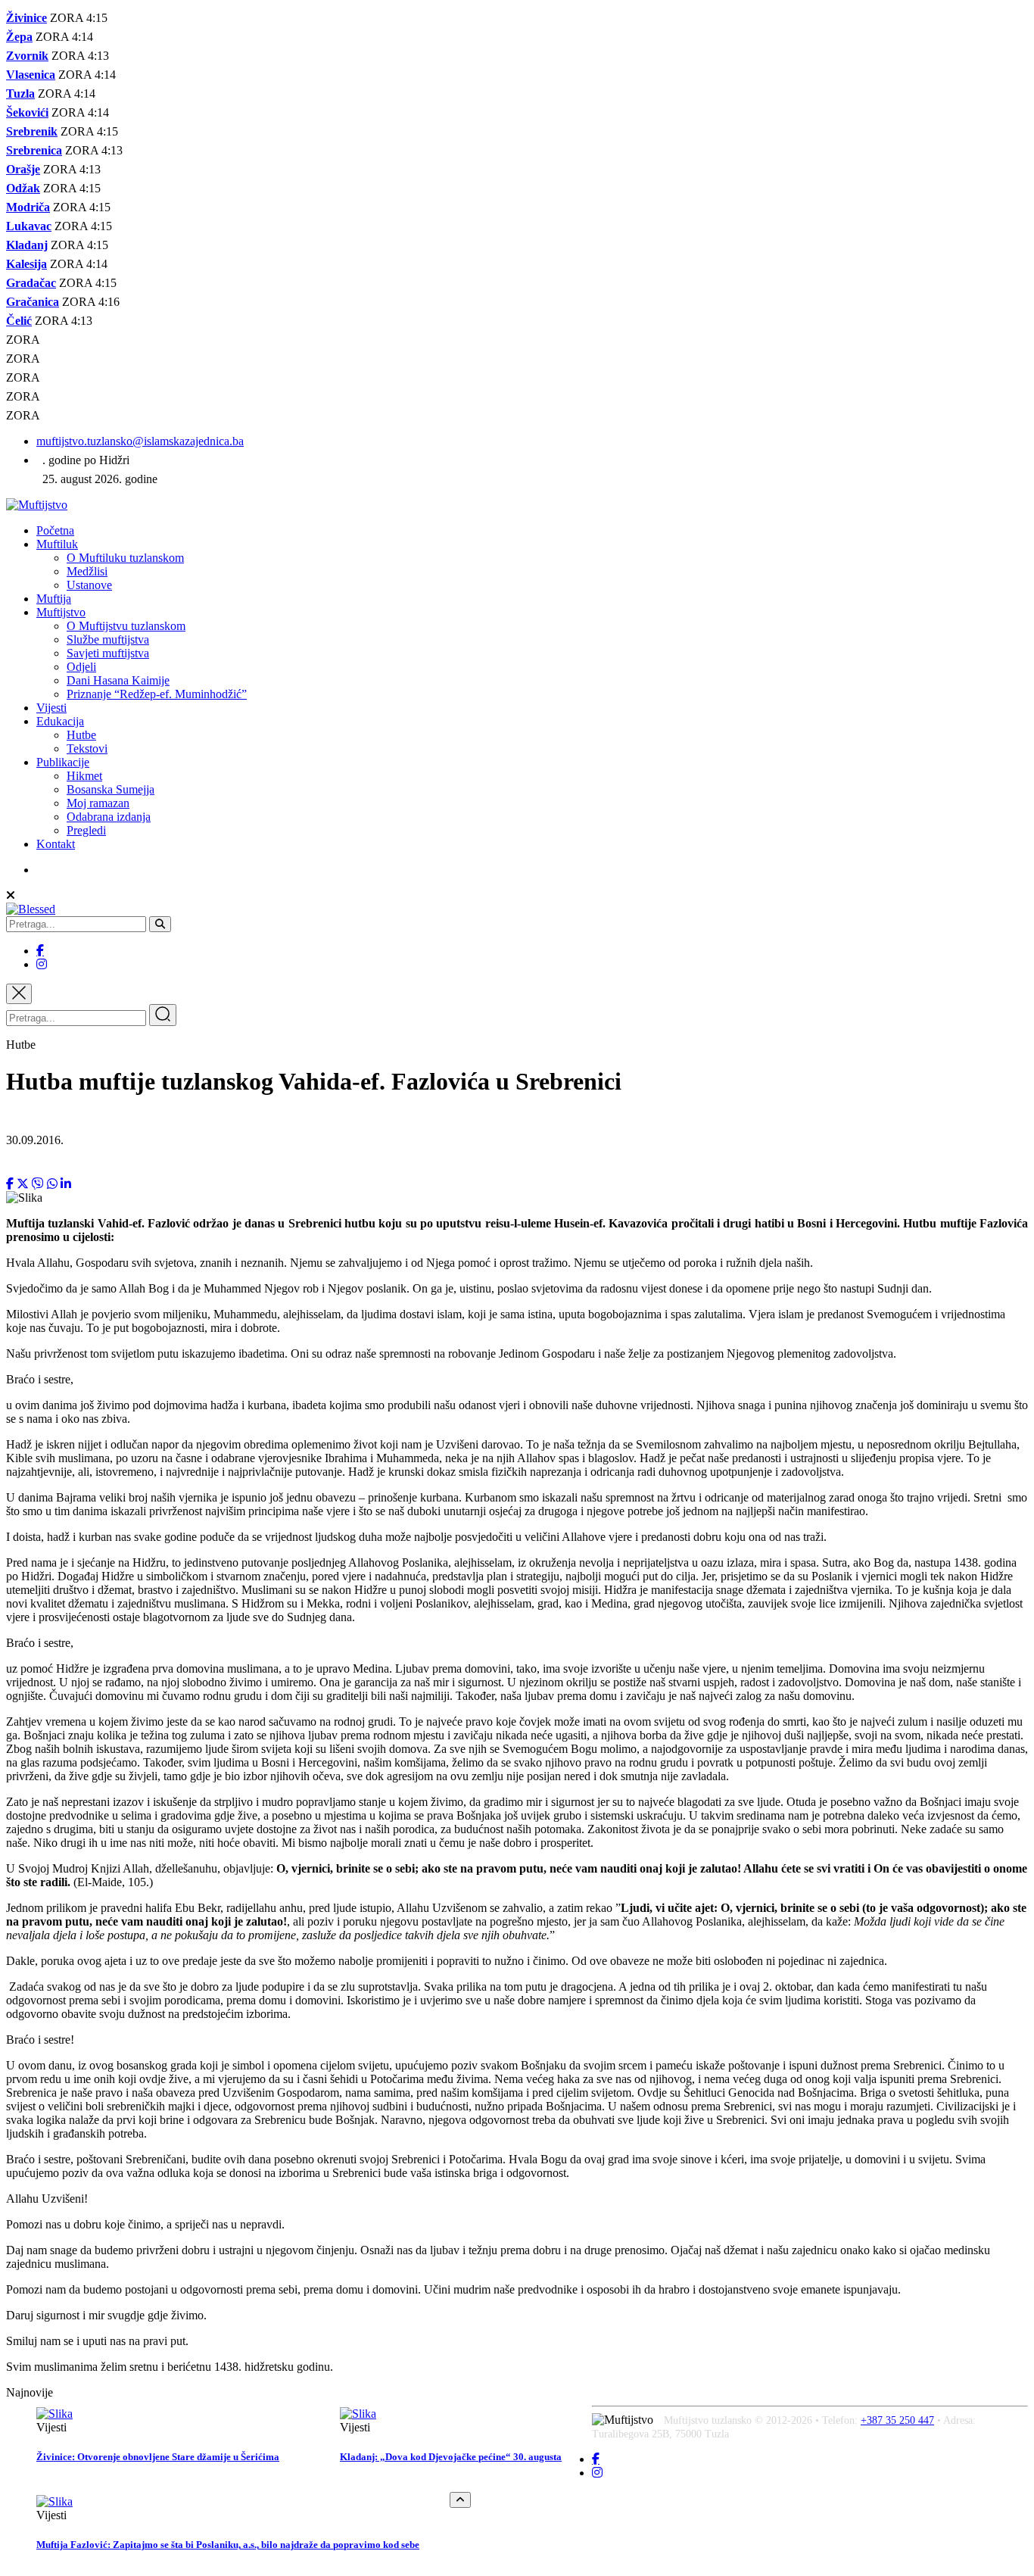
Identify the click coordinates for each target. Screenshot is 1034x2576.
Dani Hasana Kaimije (118, 680)
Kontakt (56, 844)
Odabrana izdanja (109, 817)
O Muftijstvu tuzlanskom (126, 626)
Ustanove (89, 585)
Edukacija (60, 721)
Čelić (19, 321)
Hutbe (81, 735)
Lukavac (29, 226)
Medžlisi (87, 571)
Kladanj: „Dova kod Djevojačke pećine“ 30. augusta (451, 2457)
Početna (55, 530)
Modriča (28, 207)
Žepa (19, 37)
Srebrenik (32, 131)
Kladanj (27, 245)
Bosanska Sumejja (111, 789)
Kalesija (26, 264)
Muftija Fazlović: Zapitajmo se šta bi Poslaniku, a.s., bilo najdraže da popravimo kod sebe (228, 2545)
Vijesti (51, 708)
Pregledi (86, 830)
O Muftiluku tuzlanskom (125, 558)
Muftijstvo (61, 612)
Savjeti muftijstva (108, 653)
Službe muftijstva (108, 639)
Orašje (23, 169)
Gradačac (31, 283)
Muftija (54, 599)
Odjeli (81, 667)
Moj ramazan (98, 803)
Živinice (26, 18)
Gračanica (33, 302)
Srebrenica (34, 150)
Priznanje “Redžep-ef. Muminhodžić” (157, 694)
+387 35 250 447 (897, 2420)
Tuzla (20, 94)
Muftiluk (57, 544)
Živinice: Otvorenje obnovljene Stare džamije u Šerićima (158, 2457)
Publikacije (63, 762)
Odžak (23, 188)
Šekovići (27, 112)
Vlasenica (31, 75)
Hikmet (84, 776)
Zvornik (27, 56)
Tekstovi (87, 748)
